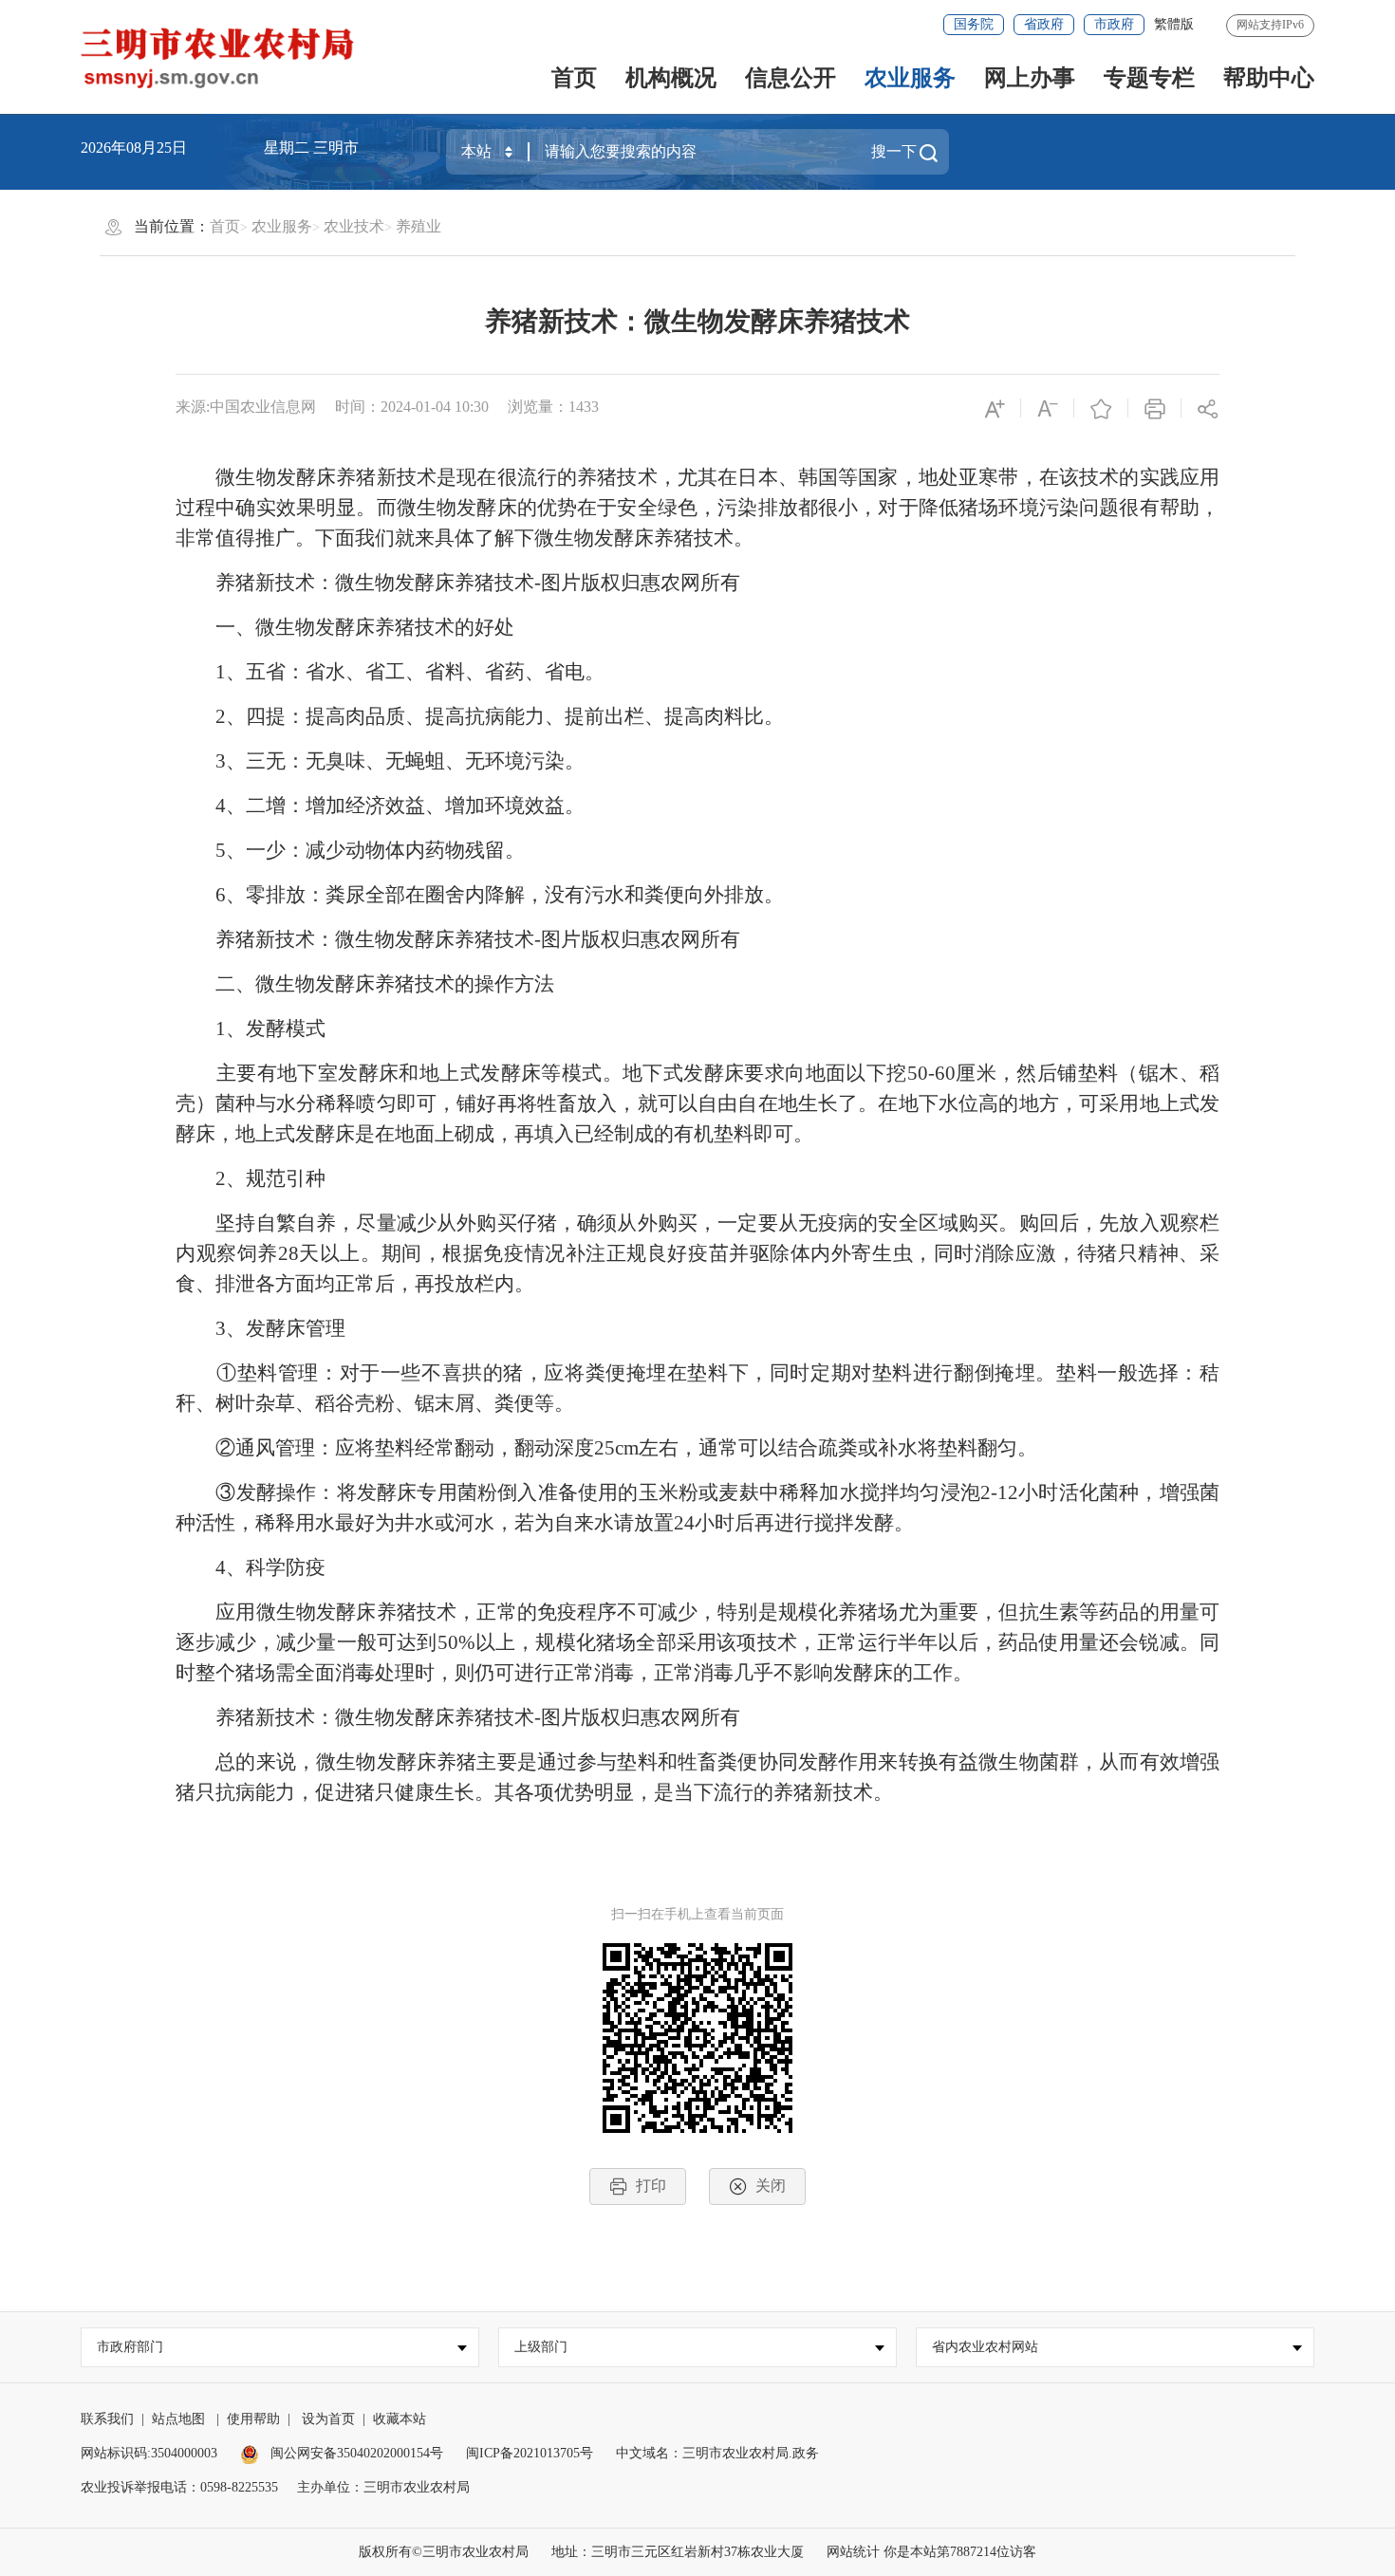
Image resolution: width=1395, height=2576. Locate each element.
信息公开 (790, 78)
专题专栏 (1149, 78)
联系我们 (107, 2419)
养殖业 (418, 226)
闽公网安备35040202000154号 (355, 2453)
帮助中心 (1269, 78)
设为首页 (328, 2419)
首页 (574, 78)
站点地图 (178, 2419)
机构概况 (671, 78)
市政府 (1114, 24)
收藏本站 (400, 2419)
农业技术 (354, 226)
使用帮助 (253, 2419)
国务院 (974, 24)
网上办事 (1030, 78)
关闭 (771, 2186)
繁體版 (1174, 24)
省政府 (1044, 24)
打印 (651, 2186)
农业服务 (910, 78)
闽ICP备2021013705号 (530, 2453)
